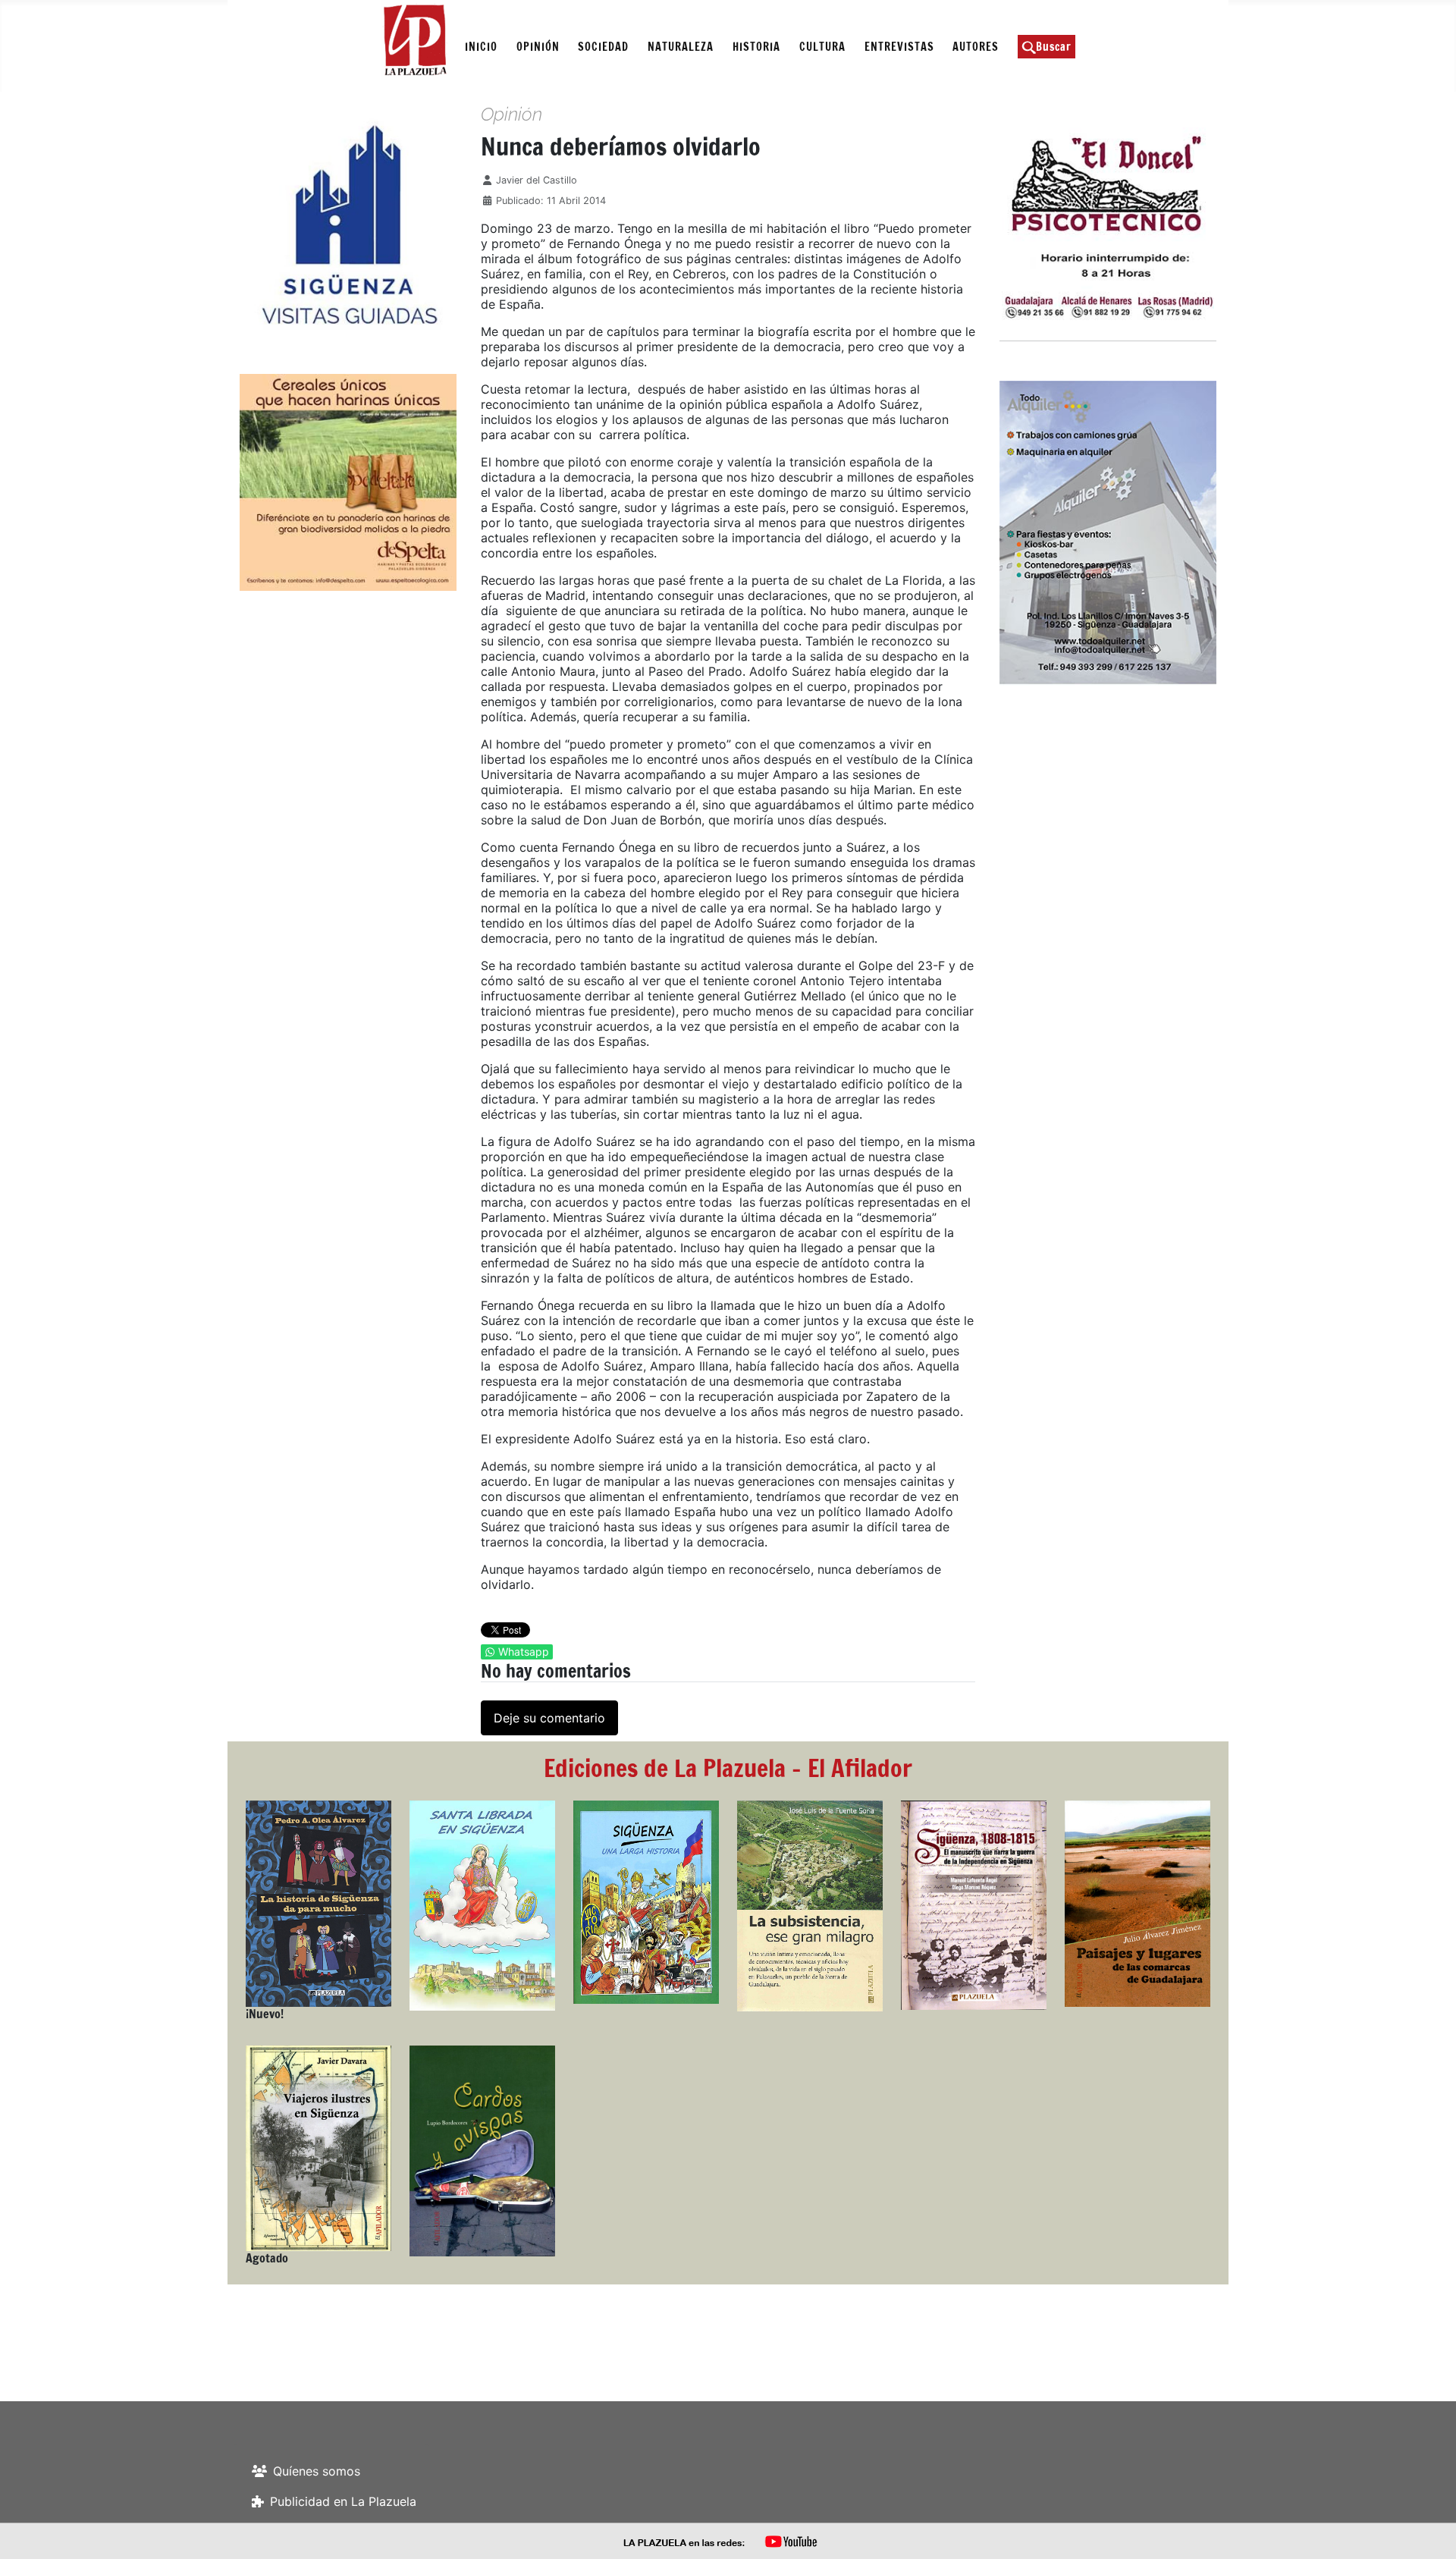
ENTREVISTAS (899, 47)
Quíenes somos (317, 2471)
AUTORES (976, 47)
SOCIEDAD (603, 47)
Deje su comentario (549, 1718)
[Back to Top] (1429, 2531)
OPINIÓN (538, 47)
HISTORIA (756, 47)
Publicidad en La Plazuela (343, 2501)
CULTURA (822, 47)
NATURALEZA (681, 47)
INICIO (481, 47)
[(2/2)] (302, 225)
